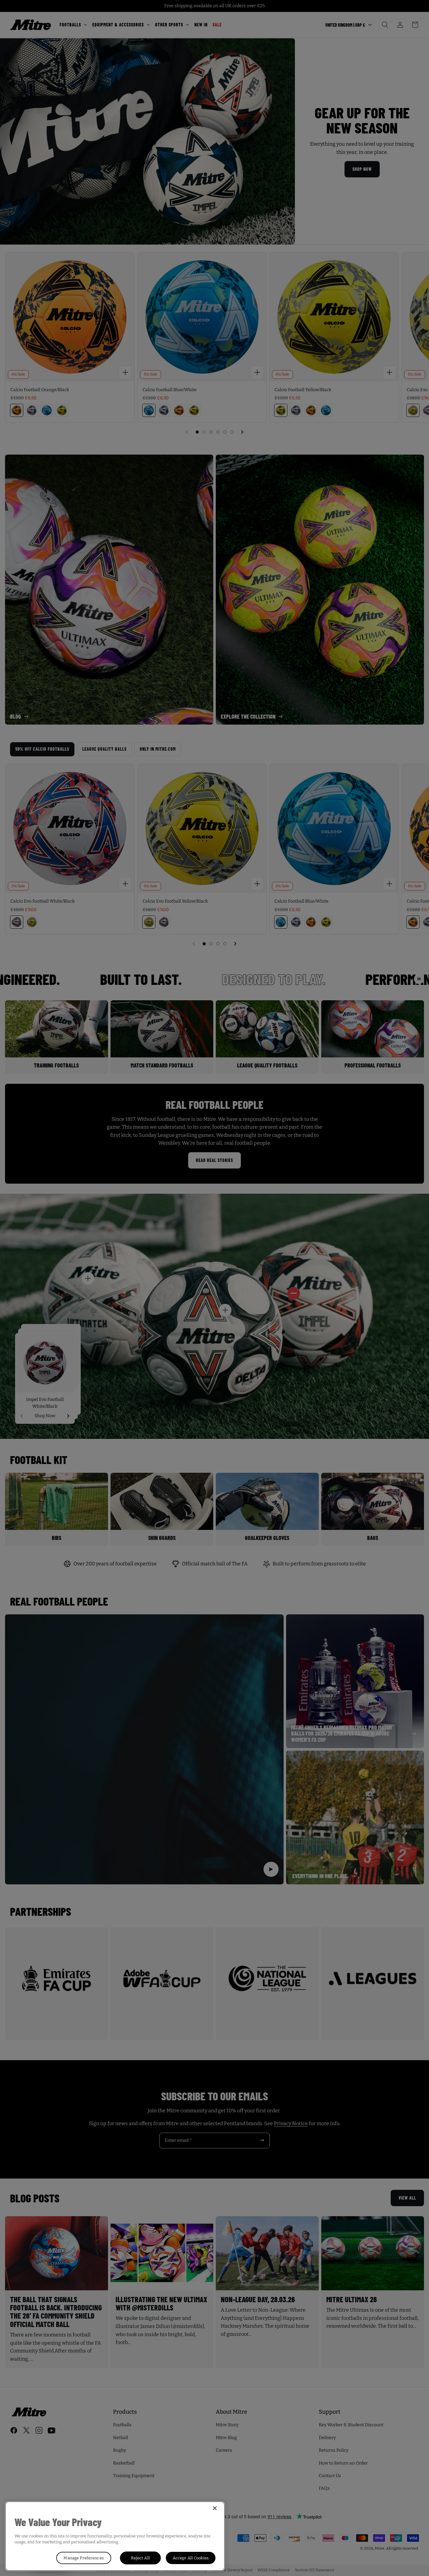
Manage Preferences (83, 2558)
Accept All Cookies (191, 2558)
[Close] (215, 2508)
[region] (115, 2536)
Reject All (140, 2558)
